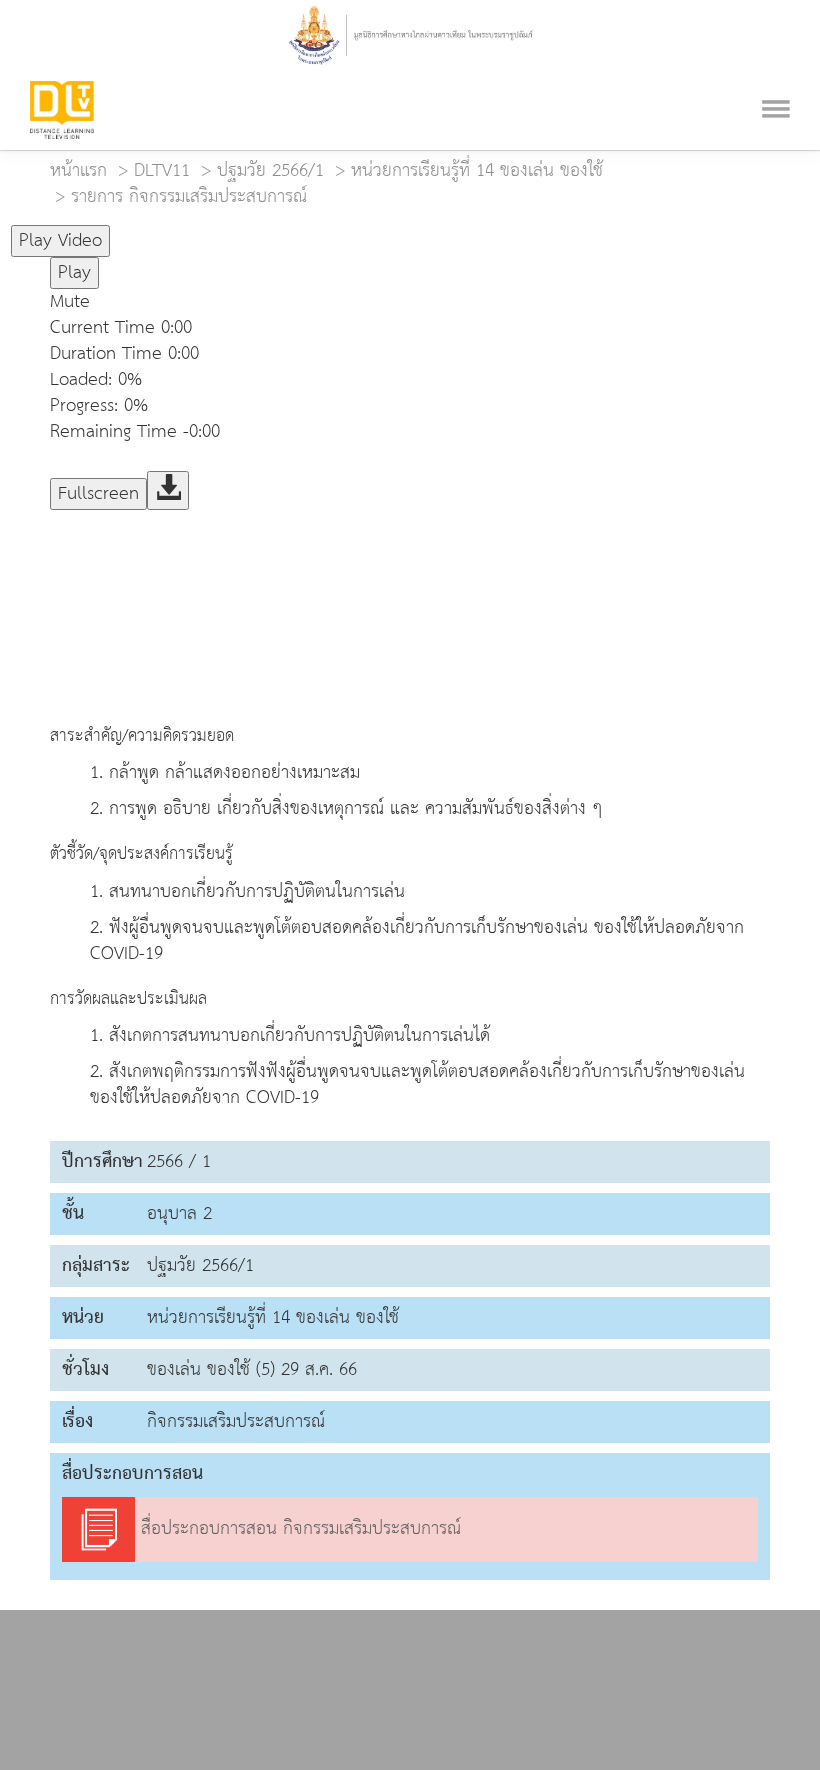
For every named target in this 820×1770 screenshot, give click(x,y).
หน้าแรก (78, 170)
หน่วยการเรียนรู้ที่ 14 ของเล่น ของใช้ (477, 170)
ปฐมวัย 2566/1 (270, 170)
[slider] (209, 232)
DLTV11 (162, 170)
